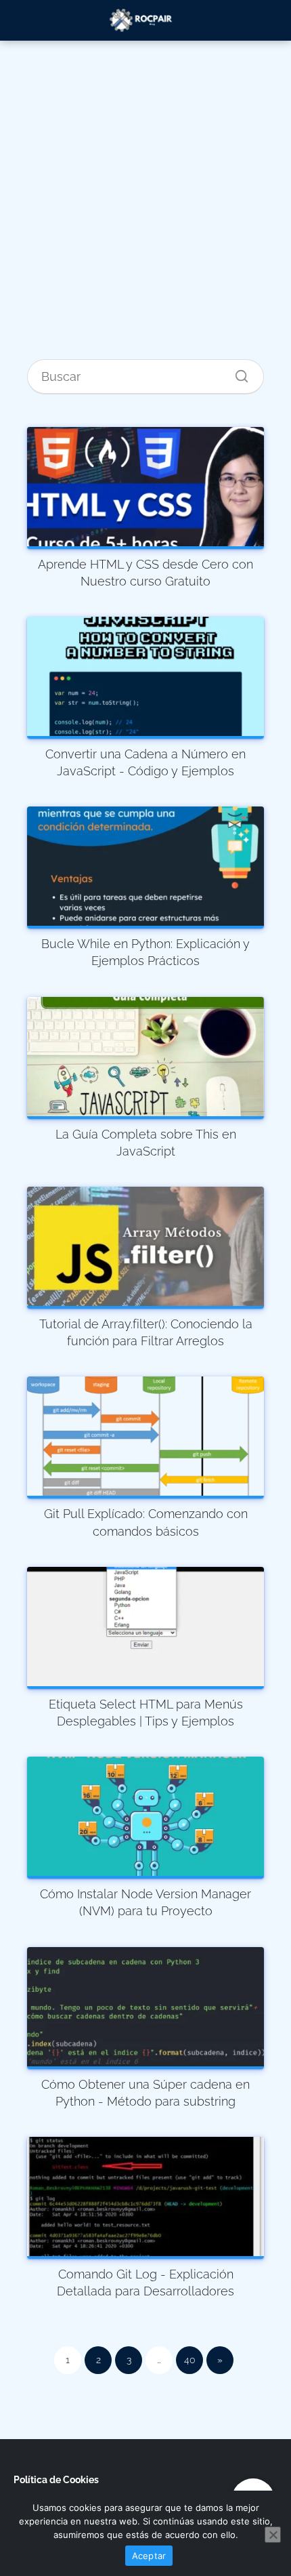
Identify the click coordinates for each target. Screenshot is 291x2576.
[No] (273, 2535)
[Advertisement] (145, 211)
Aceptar (149, 2556)
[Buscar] (237, 373)
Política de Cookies (56, 2480)
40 (190, 2360)
